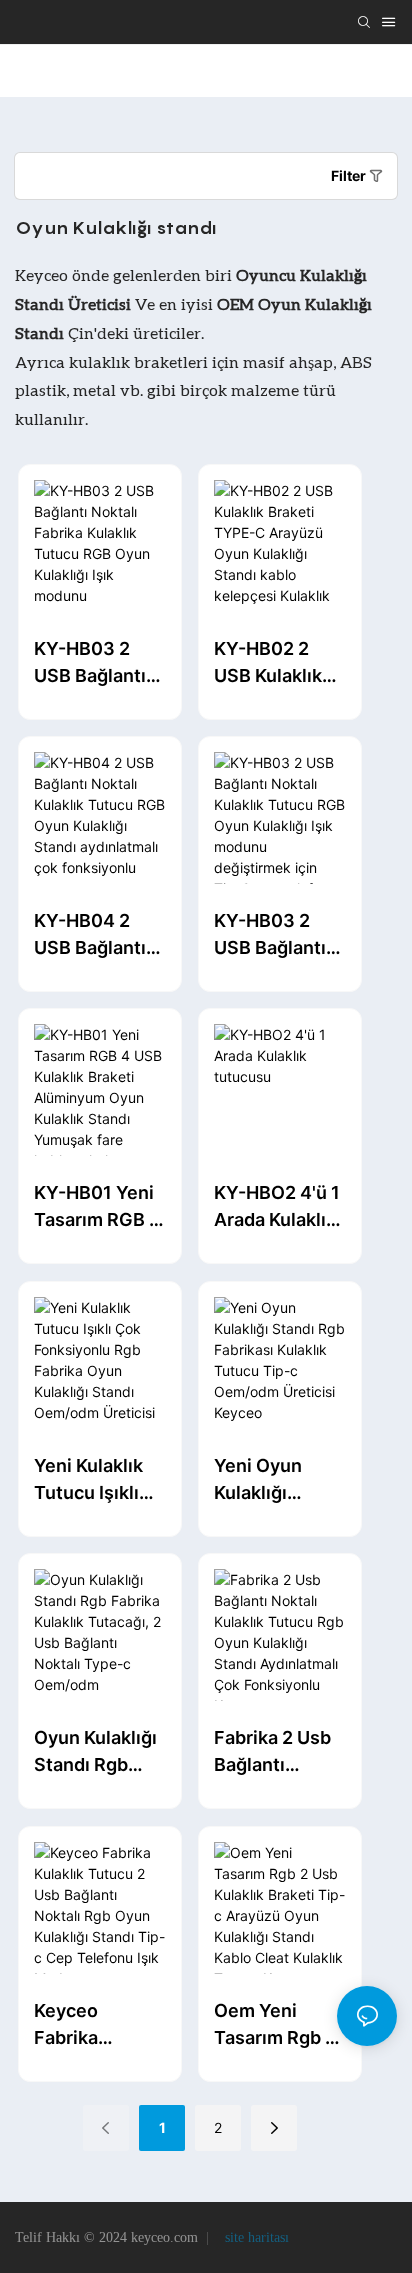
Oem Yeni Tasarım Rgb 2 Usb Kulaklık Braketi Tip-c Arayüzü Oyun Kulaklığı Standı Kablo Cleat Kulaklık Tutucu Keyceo (278, 2025)
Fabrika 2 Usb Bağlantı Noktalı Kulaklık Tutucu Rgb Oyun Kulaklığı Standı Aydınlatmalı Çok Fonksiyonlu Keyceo (275, 1752)
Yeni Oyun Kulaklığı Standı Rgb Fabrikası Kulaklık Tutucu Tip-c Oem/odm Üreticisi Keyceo (269, 1480)
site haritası (255, 2237)
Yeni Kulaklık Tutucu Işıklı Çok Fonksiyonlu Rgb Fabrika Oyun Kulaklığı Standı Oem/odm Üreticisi (95, 1480)
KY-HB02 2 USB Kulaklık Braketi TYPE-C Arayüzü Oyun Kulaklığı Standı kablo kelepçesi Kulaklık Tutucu (275, 663)
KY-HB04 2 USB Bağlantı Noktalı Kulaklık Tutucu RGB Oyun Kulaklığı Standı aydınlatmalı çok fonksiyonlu (95, 935)
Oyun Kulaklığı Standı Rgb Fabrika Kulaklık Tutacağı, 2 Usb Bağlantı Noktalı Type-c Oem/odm (97, 1752)
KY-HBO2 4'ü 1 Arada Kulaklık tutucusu (277, 1207)
